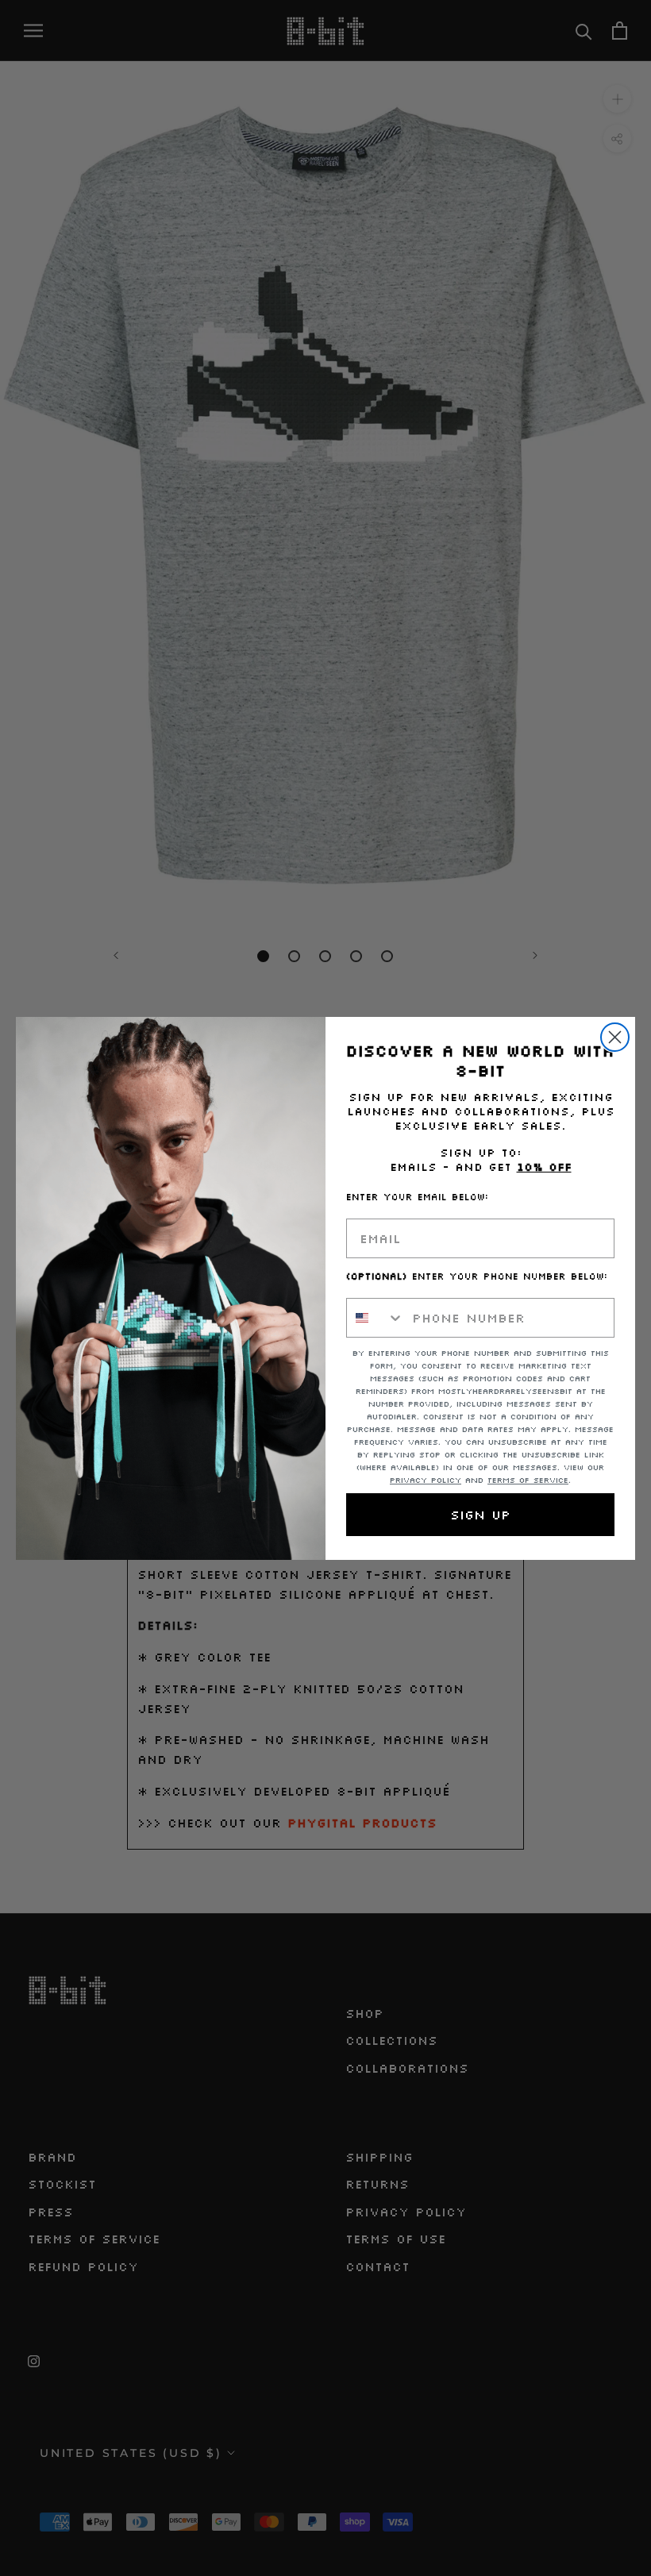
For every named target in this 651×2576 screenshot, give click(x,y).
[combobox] (376, 1318)
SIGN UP (480, 1515)
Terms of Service (528, 1480)
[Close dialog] (615, 1037)
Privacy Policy (426, 1480)
